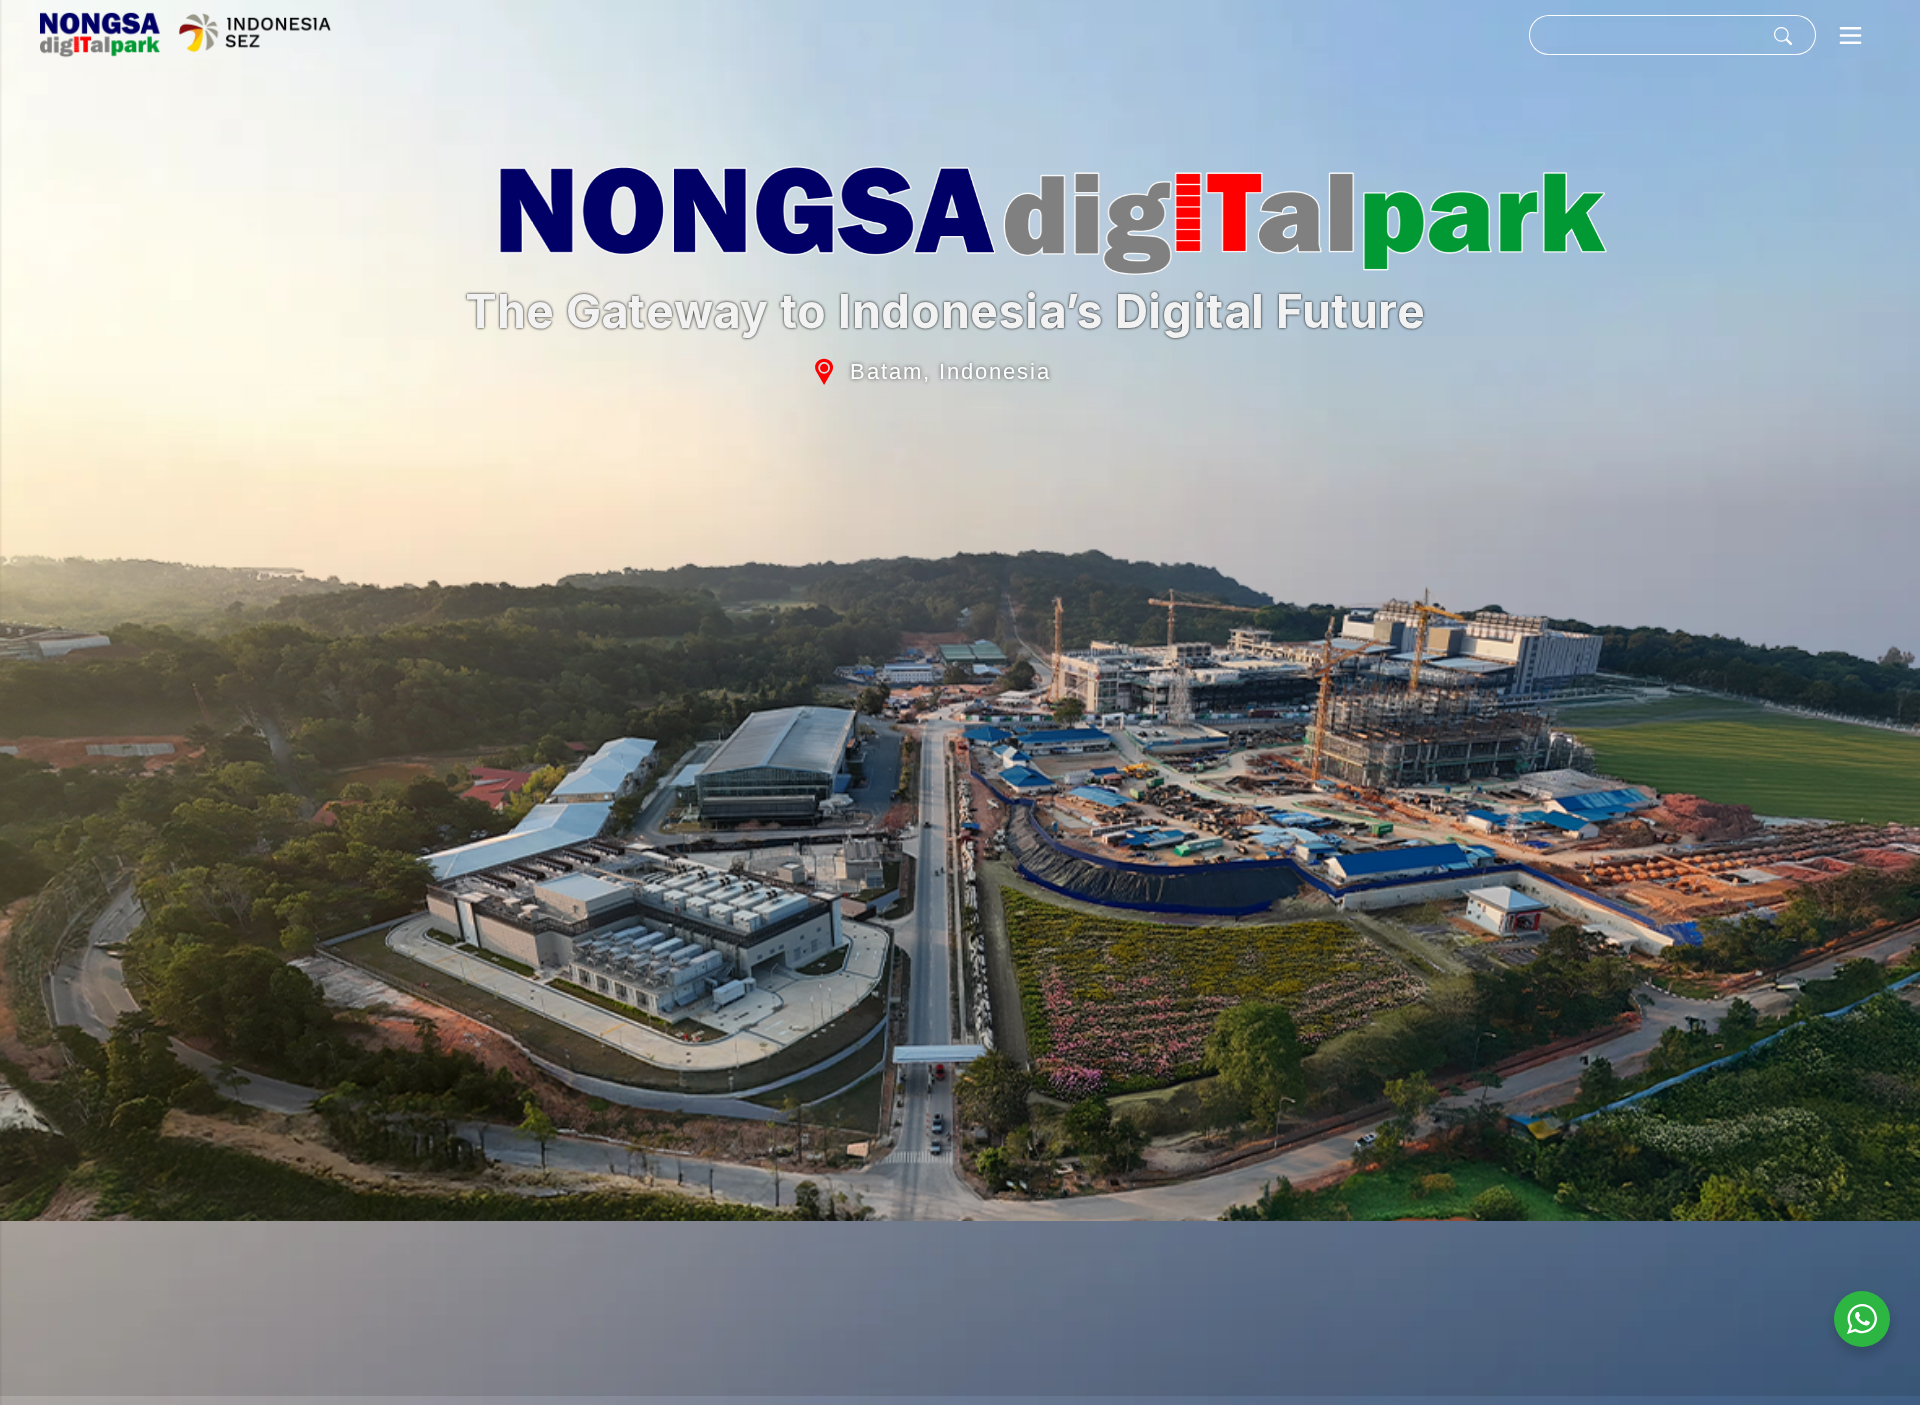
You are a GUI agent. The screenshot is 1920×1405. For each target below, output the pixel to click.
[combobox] (1644, 35)
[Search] (1787, 35)
